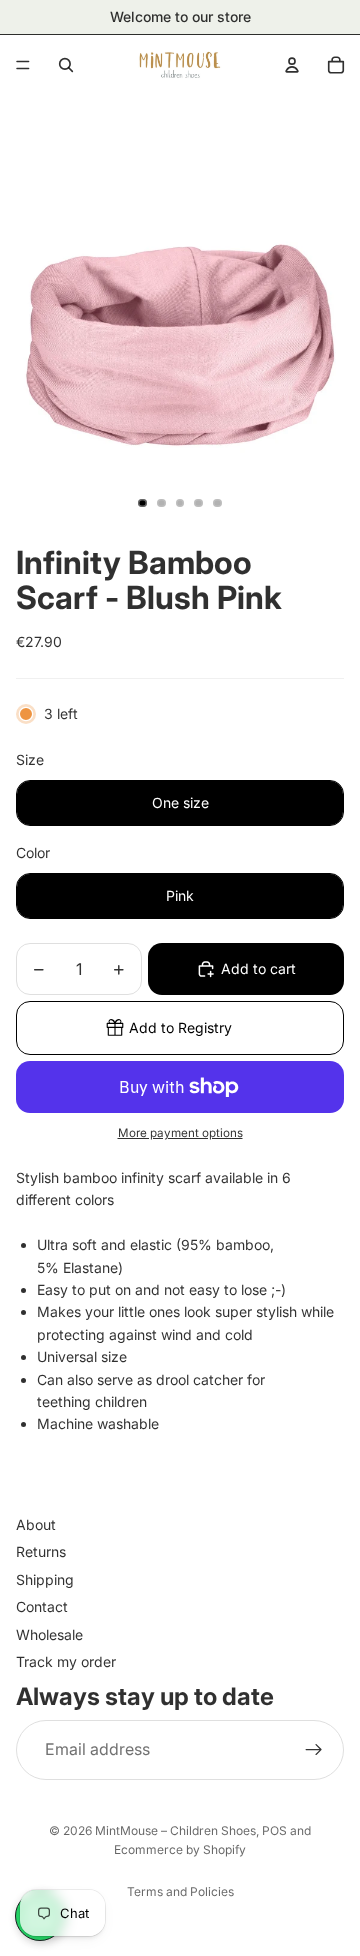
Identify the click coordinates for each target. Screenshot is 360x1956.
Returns (41, 1552)
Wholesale (49, 1634)
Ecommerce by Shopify (180, 1849)
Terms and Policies (180, 1891)
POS (274, 1830)
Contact (42, 1607)
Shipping (45, 1579)
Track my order (66, 1661)
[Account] (292, 65)
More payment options (180, 1133)
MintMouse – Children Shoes (175, 1830)
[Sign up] (314, 1750)
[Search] (66, 65)
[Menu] (23, 65)
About (36, 1524)
